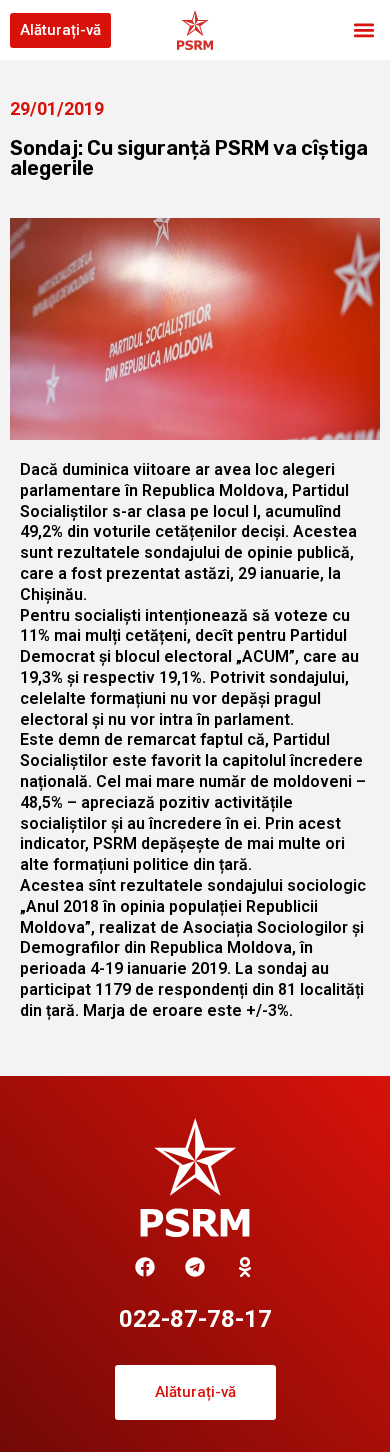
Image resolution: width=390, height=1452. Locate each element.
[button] (363, 30)
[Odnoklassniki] (245, 1267)
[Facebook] (145, 1267)
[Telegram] (195, 1267)
